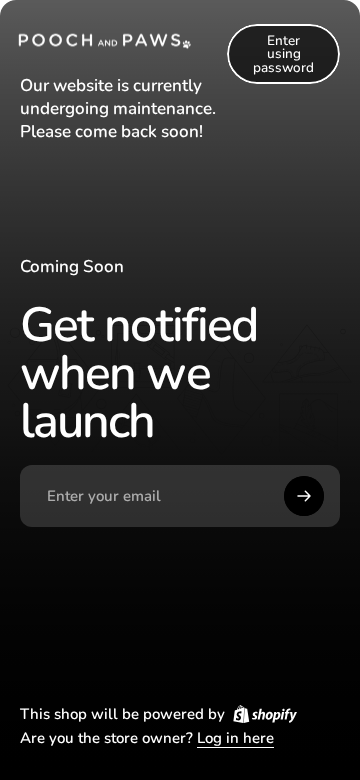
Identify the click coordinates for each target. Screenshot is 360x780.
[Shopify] (265, 714)
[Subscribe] (304, 496)
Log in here (235, 738)
